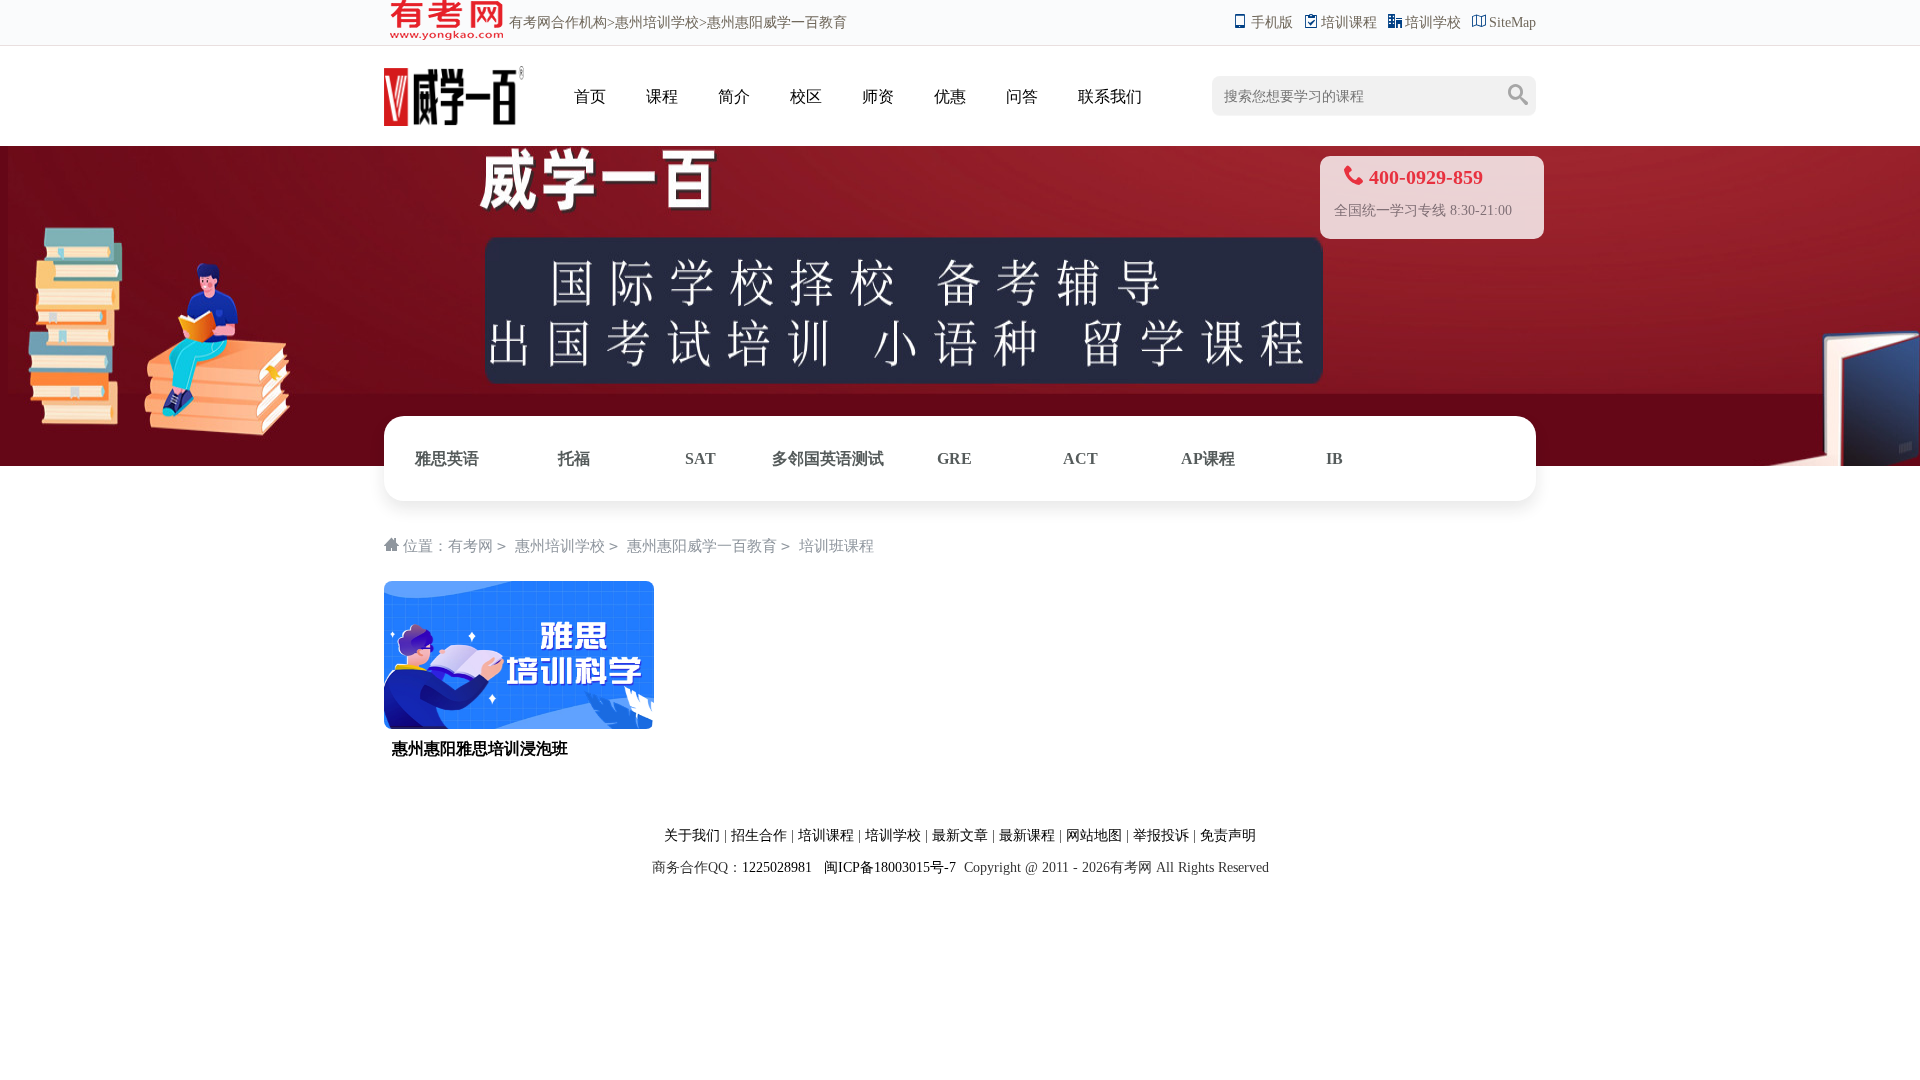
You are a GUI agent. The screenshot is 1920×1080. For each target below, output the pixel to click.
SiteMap (1512, 22)
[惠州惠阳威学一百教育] (454, 76)
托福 (574, 458)
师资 (878, 96)
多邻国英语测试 (828, 458)
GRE (954, 458)
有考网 (530, 22)
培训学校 (1433, 22)
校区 (806, 96)
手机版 (1272, 22)
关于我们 (692, 835)
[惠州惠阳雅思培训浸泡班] (519, 591)
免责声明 (1228, 835)
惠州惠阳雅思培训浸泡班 (480, 748)
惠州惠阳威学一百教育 (702, 546)
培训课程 (1349, 22)
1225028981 (777, 867)
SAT (700, 458)
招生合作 (759, 835)
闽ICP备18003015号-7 (888, 867)
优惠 (950, 96)
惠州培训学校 (657, 22)
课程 (662, 96)
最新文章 (960, 835)
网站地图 (1094, 835)
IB (1334, 458)
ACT (1080, 458)
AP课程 (1208, 458)
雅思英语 (447, 458)
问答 (1022, 96)
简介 (734, 96)
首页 (590, 96)
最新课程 (1027, 835)
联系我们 (1110, 96)
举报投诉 (1161, 835)
